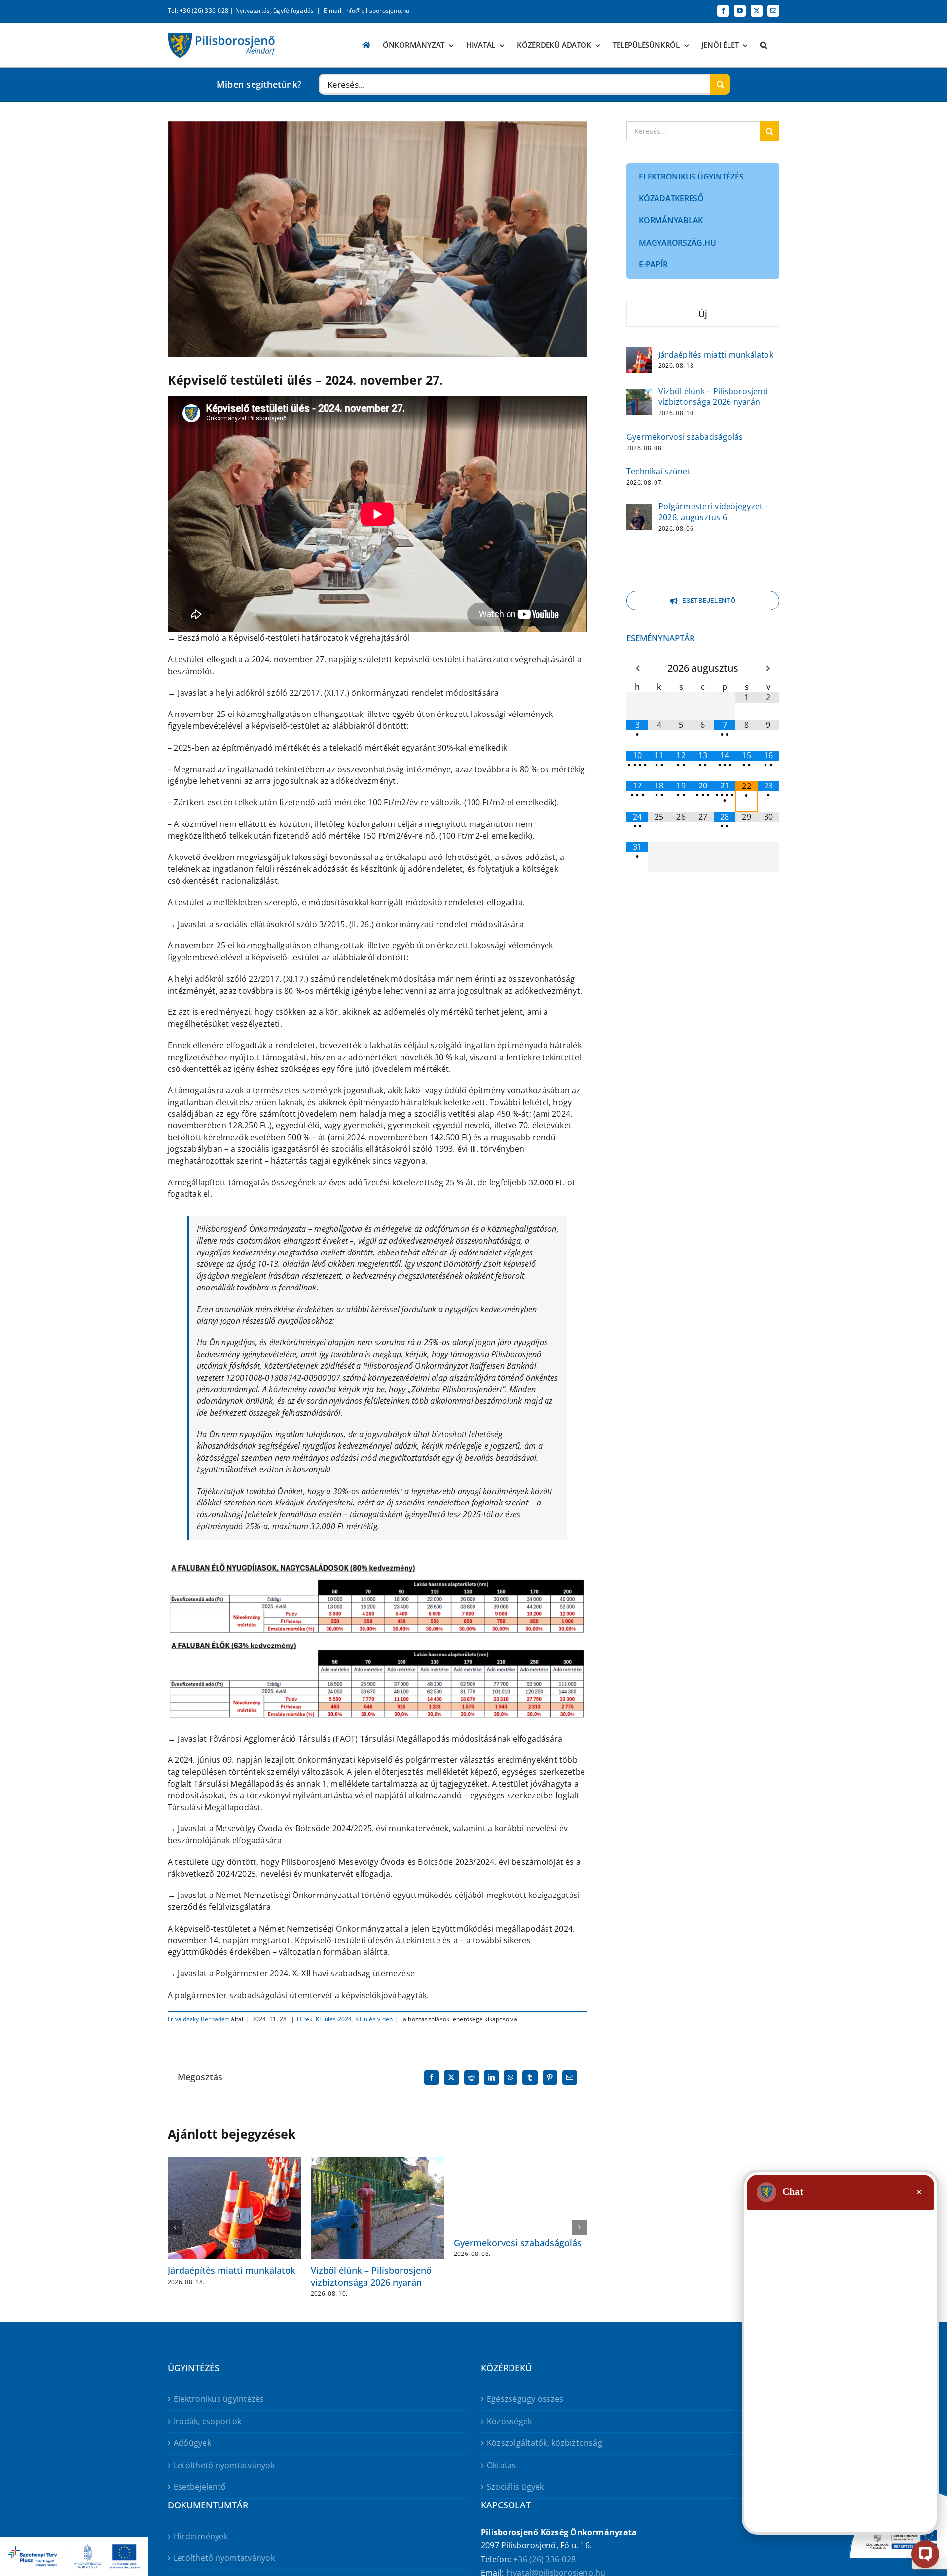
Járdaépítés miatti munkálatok (232, 2270)
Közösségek (509, 2421)
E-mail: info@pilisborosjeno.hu (367, 11)
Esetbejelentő (200, 2487)
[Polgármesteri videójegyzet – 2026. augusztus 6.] (639, 511)
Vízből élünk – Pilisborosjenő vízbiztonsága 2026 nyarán (371, 2276)
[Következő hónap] (768, 668)
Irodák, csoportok (207, 2421)
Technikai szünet (658, 471)
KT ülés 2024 (334, 2019)
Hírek (305, 2019)
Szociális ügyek (515, 2487)
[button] (764, 45)
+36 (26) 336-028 (545, 2559)
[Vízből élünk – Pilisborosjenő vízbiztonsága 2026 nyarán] (639, 395)
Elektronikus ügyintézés (219, 2399)
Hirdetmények (201, 2536)
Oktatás (502, 2465)
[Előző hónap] (637, 668)
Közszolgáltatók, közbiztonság (545, 2443)
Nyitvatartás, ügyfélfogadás (274, 11)
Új (703, 314)
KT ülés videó (374, 2019)
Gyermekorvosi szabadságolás (518, 2243)
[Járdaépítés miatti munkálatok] (639, 354)
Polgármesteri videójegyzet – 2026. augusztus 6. (714, 512)
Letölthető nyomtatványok (224, 2465)
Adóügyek (192, 2443)
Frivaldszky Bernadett (199, 2019)
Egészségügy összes (525, 2399)
